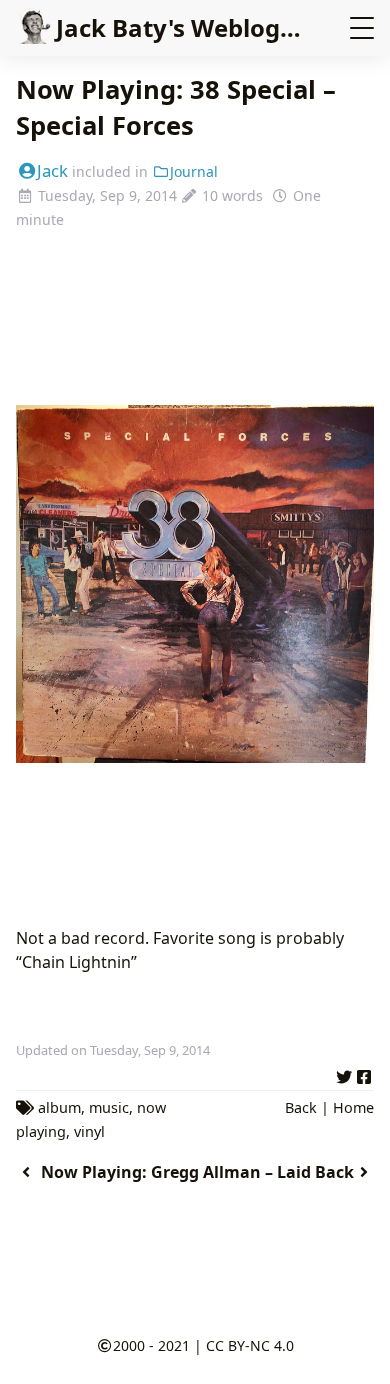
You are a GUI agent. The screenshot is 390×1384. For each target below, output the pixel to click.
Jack (52, 170)
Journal (194, 171)
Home (353, 1107)
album (59, 1107)
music (109, 1107)
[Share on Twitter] (344, 1074)
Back (301, 1107)
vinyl (89, 1131)
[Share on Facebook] (364, 1074)
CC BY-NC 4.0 (250, 1345)
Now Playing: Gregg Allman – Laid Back (197, 1172)
